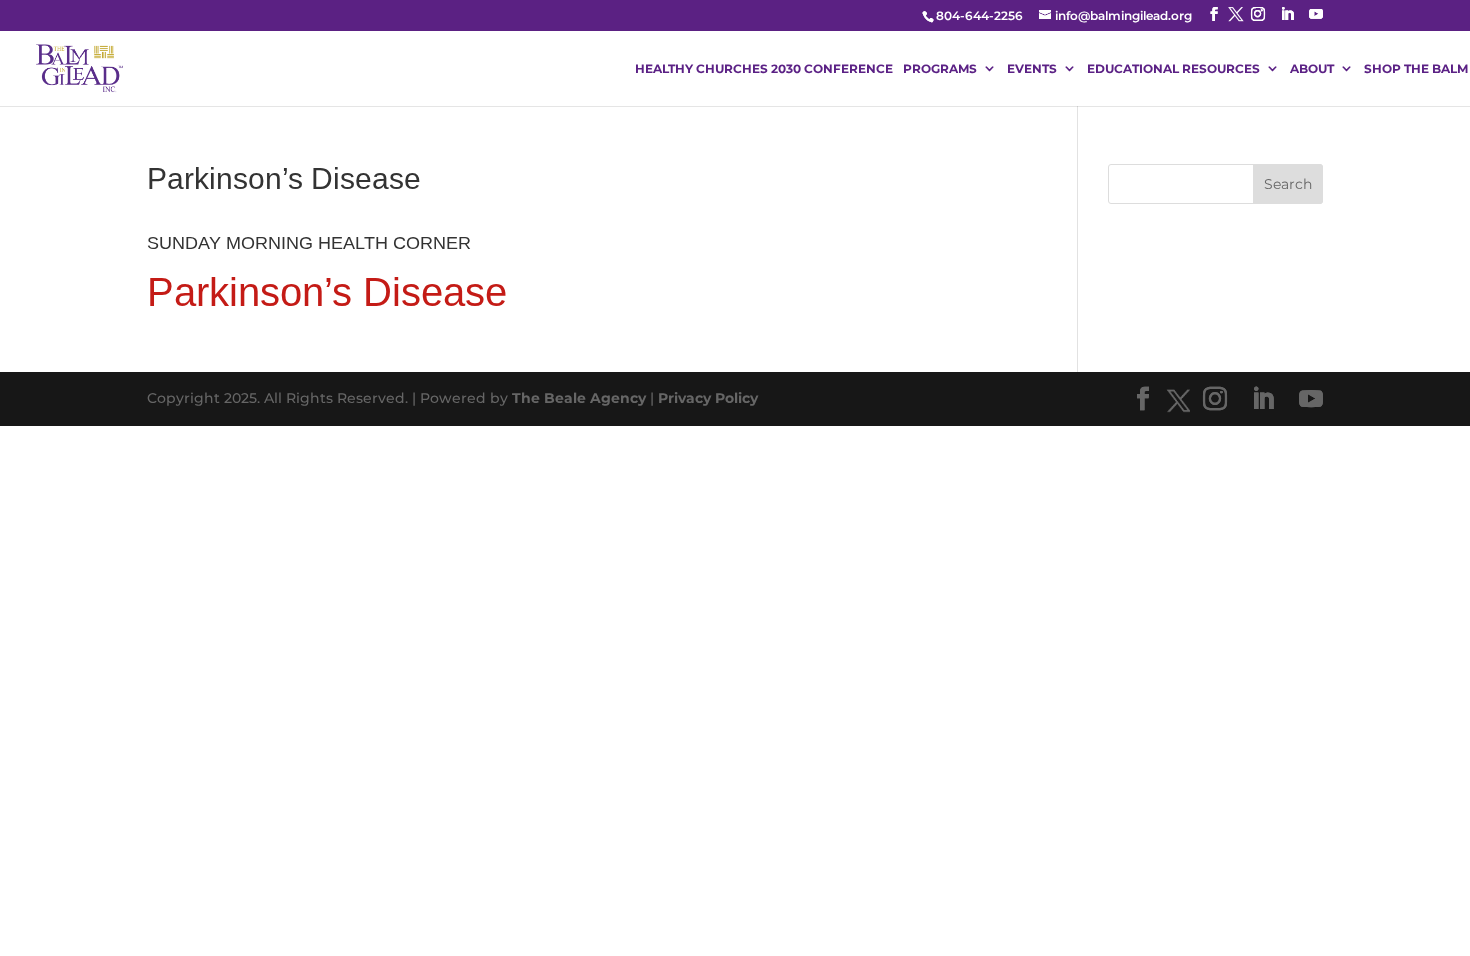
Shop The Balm (1416, 68)
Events (1032, 68)
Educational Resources (1173, 68)
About (1312, 68)
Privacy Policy (708, 398)
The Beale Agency (579, 398)
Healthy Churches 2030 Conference (764, 68)
